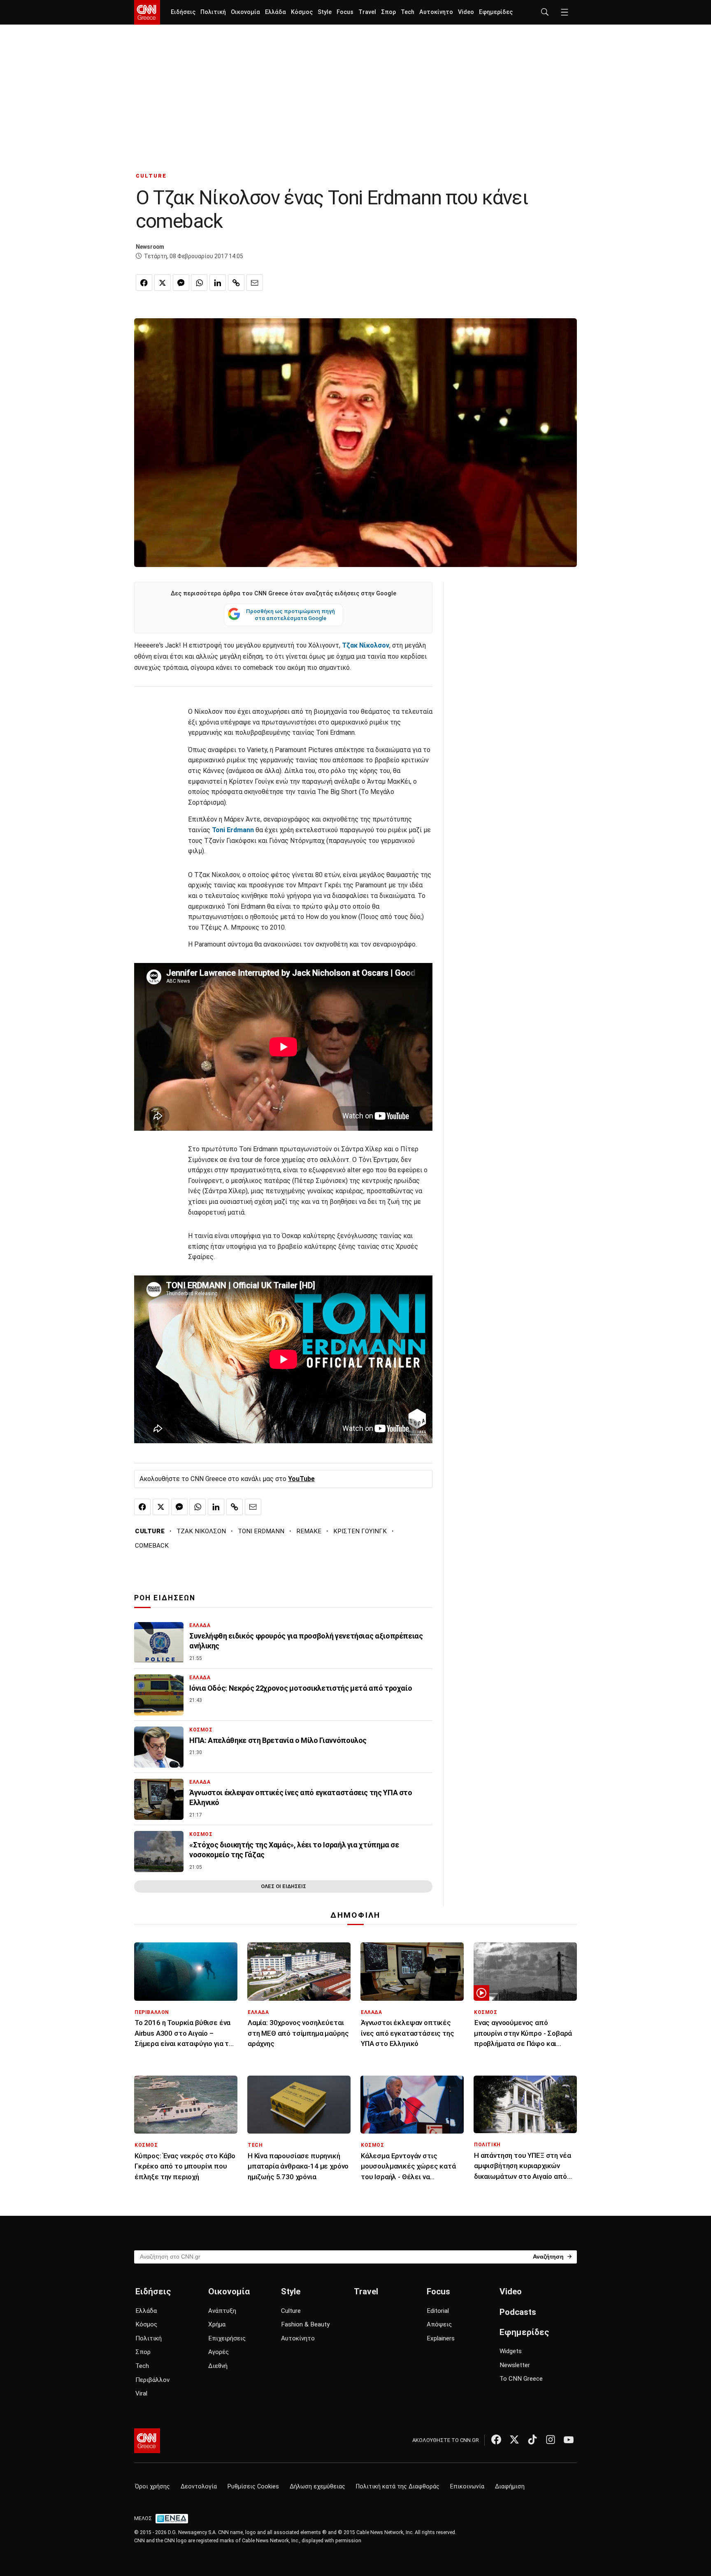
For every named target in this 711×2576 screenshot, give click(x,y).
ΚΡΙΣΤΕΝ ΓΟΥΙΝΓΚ (360, 1531)
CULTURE (151, 176)
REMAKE (309, 1531)
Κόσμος (302, 12)
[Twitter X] (514, 2439)
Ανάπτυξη (222, 2311)
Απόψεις (439, 2324)
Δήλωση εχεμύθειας (317, 2487)
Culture (291, 2311)
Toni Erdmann (233, 830)
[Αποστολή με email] (255, 282)
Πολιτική (213, 12)
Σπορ (388, 12)
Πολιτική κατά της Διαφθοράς (398, 2487)
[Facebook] (496, 2439)
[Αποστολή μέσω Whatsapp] (199, 282)
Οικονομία (245, 12)
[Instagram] (551, 2439)
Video (466, 12)
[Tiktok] (532, 2439)
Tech (408, 12)
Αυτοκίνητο (436, 12)
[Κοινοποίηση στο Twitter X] (163, 282)
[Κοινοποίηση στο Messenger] (181, 282)
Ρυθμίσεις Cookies (253, 2487)
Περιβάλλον (152, 2380)
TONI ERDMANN (261, 1531)
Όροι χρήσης (152, 2487)
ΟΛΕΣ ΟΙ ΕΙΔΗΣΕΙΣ (283, 1886)
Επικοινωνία (467, 2487)
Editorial (438, 2311)
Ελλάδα (275, 12)
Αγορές (218, 2352)
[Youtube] (569, 2439)
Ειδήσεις (183, 12)
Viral (141, 2393)
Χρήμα (217, 2324)
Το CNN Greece (521, 2379)
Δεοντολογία (199, 2487)
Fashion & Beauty (305, 2324)
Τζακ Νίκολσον (366, 645)
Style (325, 12)
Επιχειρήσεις (227, 2338)
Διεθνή (218, 2366)
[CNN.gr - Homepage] (147, 12)
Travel (367, 12)
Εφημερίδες (496, 12)
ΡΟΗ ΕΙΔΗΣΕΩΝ (165, 1598)
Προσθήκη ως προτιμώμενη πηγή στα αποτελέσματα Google (290, 615)
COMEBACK (152, 1546)
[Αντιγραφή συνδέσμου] (236, 282)
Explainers (441, 2338)
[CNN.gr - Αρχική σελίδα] (147, 2441)
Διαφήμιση (510, 2487)
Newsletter (515, 2365)
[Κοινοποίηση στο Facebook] (144, 282)
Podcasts (518, 2312)
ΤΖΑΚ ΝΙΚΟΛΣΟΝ (201, 1531)
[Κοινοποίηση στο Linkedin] (218, 282)
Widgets (511, 2351)
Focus (345, 12)
